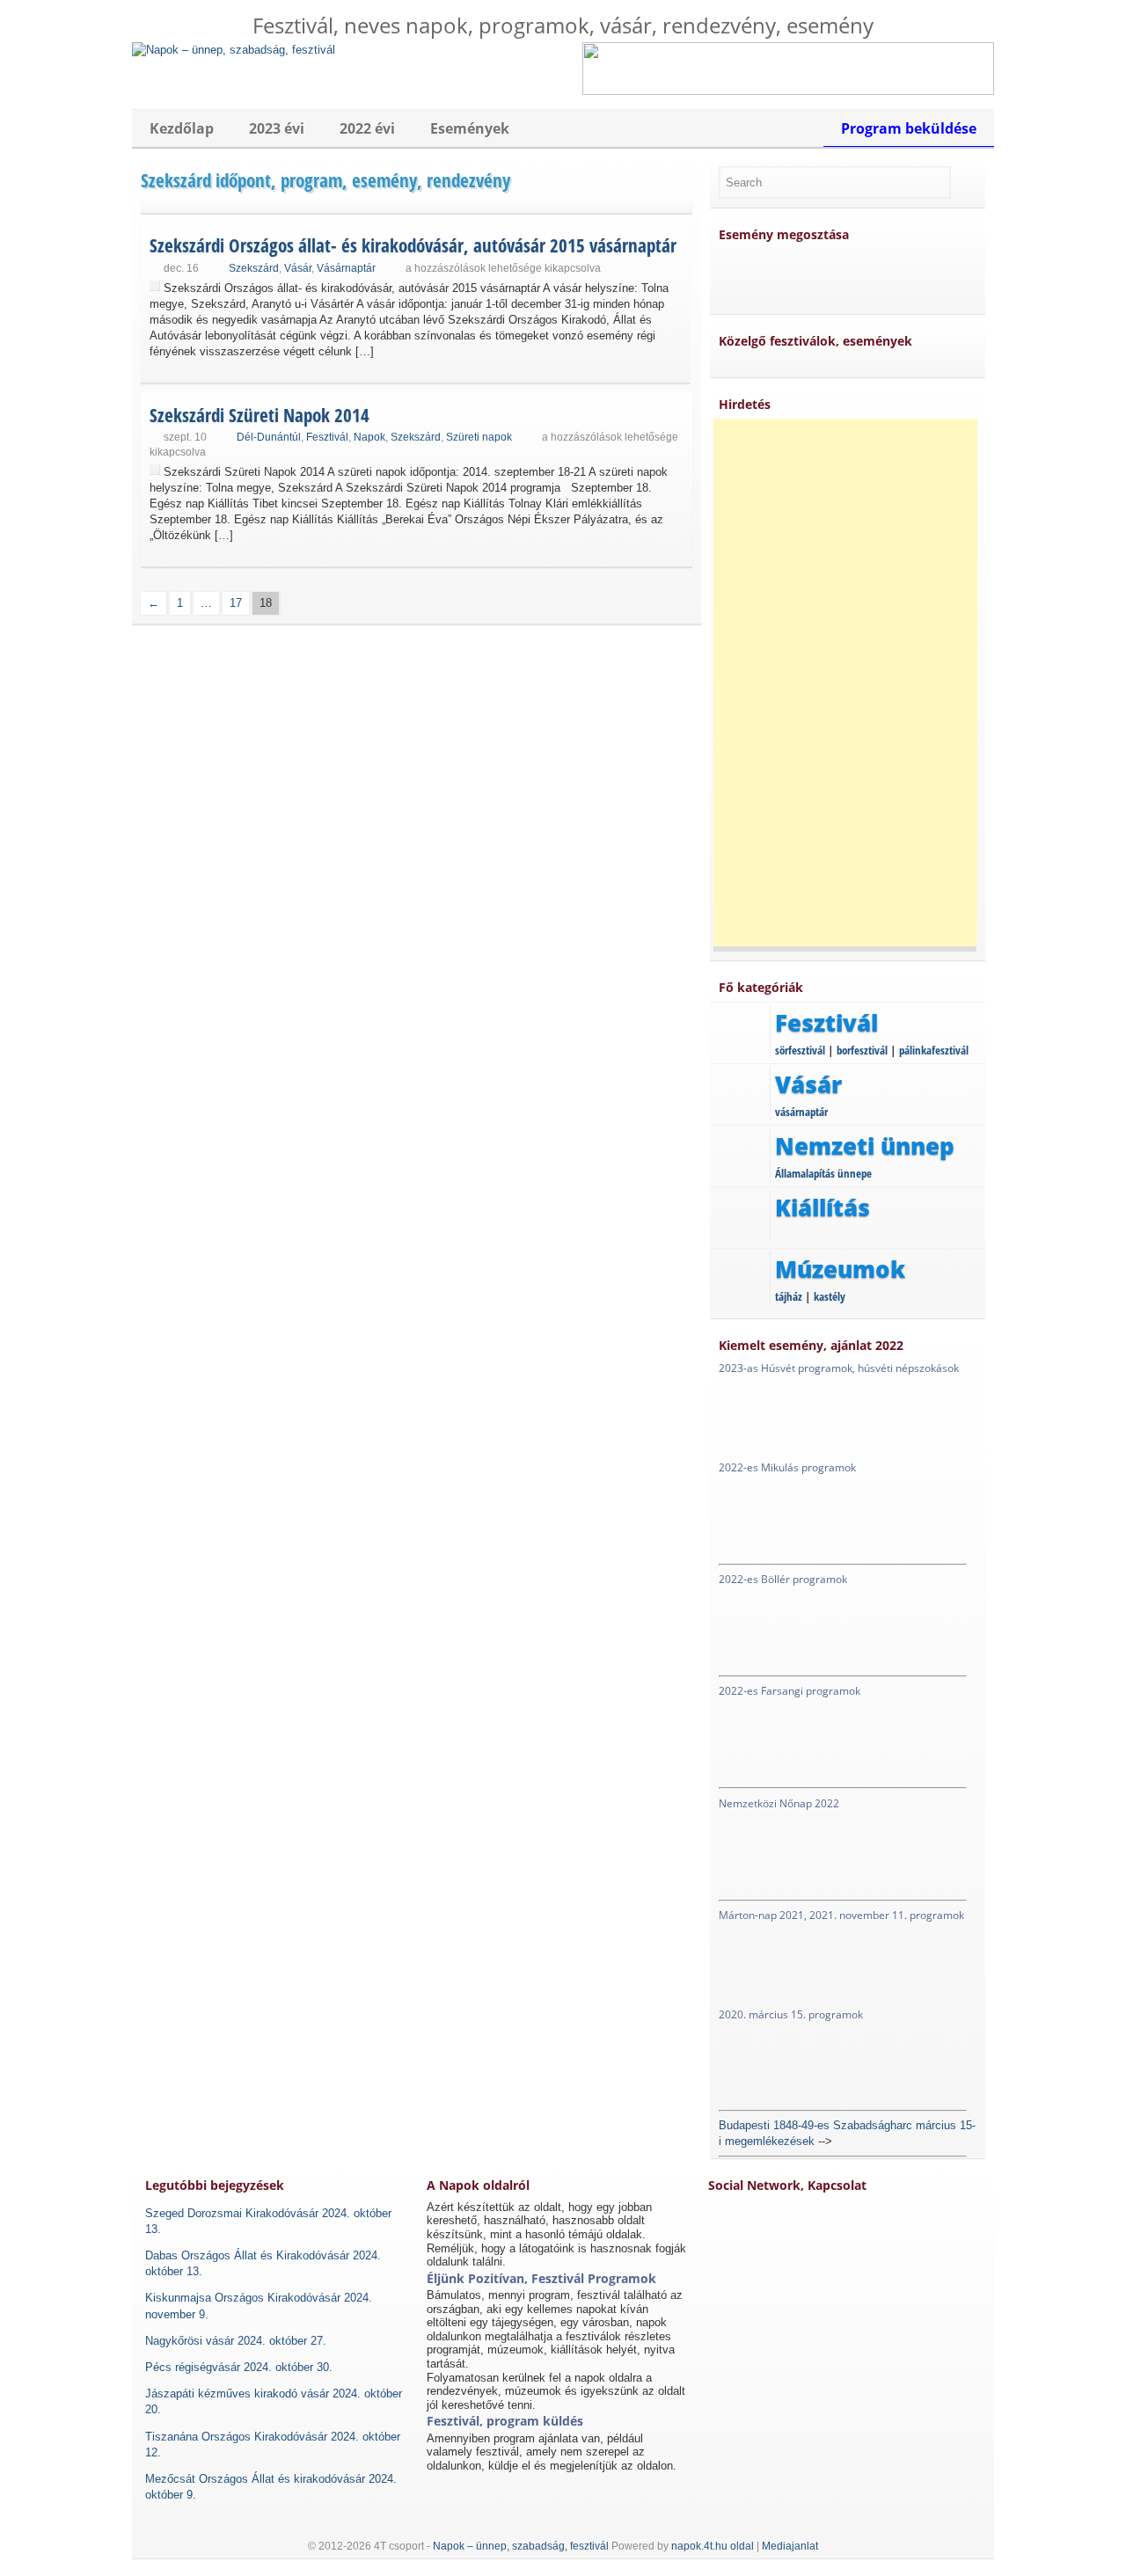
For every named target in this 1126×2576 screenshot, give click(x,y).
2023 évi (277, 128)
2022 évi (367, 128)
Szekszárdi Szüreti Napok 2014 (260, 415)
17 (236, 603)
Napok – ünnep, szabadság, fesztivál (521, 2546)
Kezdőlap (182, 128)
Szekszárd (254, 268)
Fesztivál (327, 437)
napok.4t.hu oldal (713, 2546)
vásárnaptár (801, 1112)
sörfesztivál (800, 1050)
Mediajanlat (790, 2546)
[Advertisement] (845, 682)
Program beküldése (909, 128)
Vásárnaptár (346, 268)
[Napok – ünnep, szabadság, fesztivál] (234, 50)
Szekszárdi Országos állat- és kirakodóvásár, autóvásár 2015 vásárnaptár (413, 245)
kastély (830, 1296)
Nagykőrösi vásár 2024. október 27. (236, 2341)
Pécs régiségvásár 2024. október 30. (239, 2367)
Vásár (298, 268)
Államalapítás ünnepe (823, 1173)
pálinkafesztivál (934, 1050)
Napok (369, 437)
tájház (789, 1296)
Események (470, 128)
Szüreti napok (479, 437)
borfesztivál (862, 1050)
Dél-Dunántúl (269, 437)
